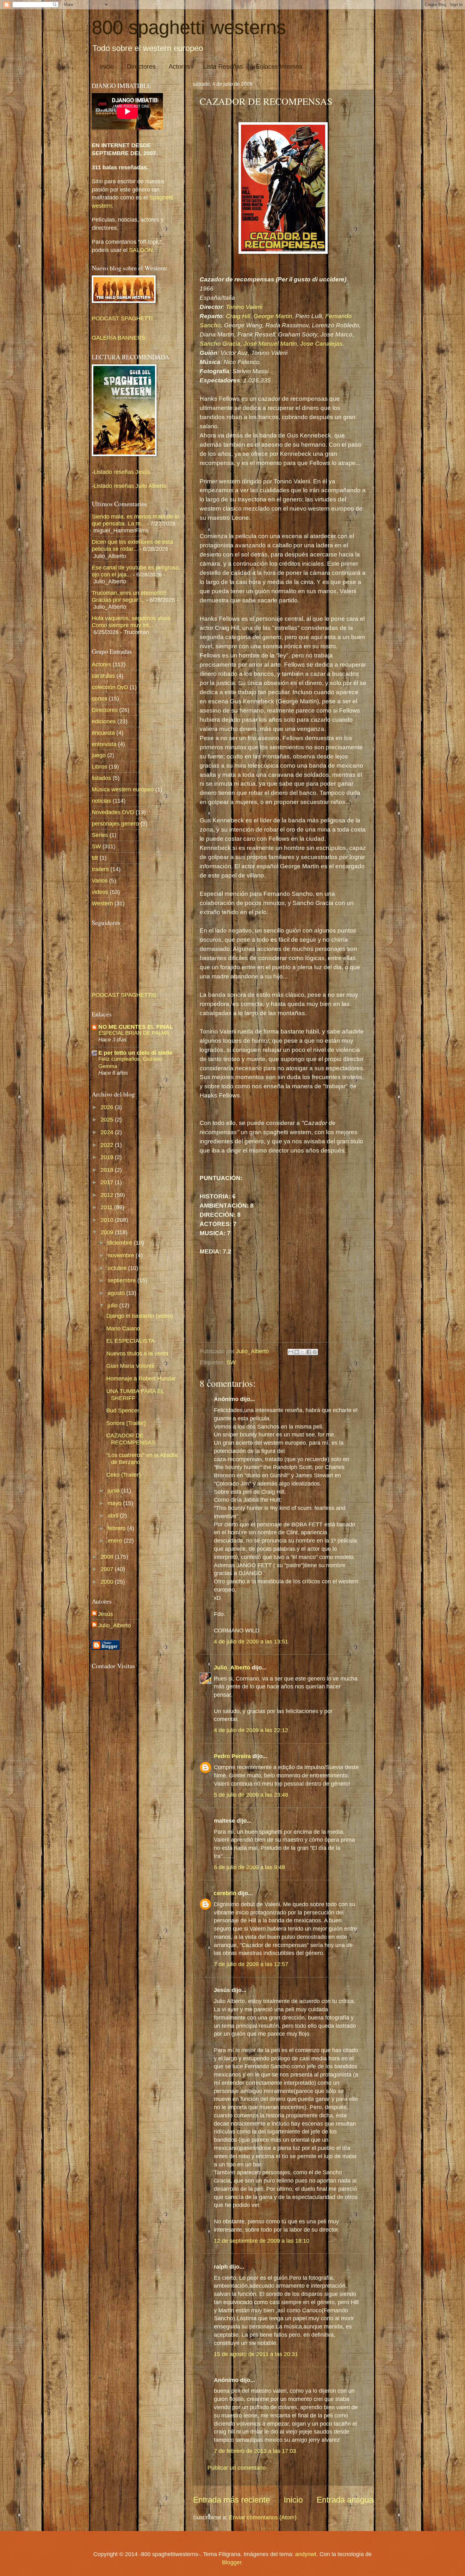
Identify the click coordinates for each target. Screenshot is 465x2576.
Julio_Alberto (232, 1667)
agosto (117, 1293)
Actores (179, 66)
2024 (108, 1132)
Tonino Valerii (244, 307)
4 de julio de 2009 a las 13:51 (251, 1641)
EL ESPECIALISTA (130, 1341)
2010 (108, 1220)
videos (100, 892)
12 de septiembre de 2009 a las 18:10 (262, 2241)
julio (113, 1305)
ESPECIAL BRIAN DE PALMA (134, 1033)
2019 (108, 1157)
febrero (117, 1528)
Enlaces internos (279, 66)
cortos (99, 698)
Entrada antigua (345, 2500)
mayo (115, 1503)
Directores (141, 66)
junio (114, 1490)
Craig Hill (238, 316)
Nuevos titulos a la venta (137, 1353)
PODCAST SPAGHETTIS (124, 995)
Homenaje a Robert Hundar (141, 1378)
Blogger (232, 2562)
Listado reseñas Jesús (122, 472)
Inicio (107, 66)
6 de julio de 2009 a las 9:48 (249, 1867)
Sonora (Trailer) (126, 1423)
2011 (107, 1207)
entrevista (104, 744)
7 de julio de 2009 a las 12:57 (251, 1964)
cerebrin (225, 1893)
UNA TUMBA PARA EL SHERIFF (135, 1395)
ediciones (104, 721)
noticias (101, 801)
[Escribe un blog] (297, 1352)
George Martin (273, 316)
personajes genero (115, 823)
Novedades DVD (113, 812)
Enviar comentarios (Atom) (263, 2517)
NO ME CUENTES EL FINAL (136, 1027)
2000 (108, 1582)
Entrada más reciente (231, 2500)
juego (99, 755)
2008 (108, 1557)
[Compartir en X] (303, 1352)
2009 (108, 1232)
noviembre (122, 1255)
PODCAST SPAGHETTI (122, 318)
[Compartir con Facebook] (309, 1352)
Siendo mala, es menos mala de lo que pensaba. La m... (135, 520)
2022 (108, 1145)
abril (114, 1515)
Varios (100, 880)
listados (101, 778)
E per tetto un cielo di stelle (135, 1053)
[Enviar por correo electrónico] (291, 1352)
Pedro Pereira (232, 1756)
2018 (108, 1170)
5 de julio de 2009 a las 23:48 (251, 1795)
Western (102, 903)
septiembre (122, 1280)
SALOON (140, 250)
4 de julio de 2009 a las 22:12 (251, 1730)
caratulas (103, 676)
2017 (108, 1182)
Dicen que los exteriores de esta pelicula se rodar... (132, 545)
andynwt (306, 2554)
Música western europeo (123, 789)
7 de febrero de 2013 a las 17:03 (255, 2451)
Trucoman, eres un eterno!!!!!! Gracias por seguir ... (129, 596)
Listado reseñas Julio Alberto (130, 486)
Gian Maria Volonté (130, 1366)
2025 (108, 1119)
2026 (108, 1107)
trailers (100, 869)
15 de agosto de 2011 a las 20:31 (256, 2354)
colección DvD (110, 687)
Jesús (105, 1614)
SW (231, 1362)
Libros (99, 767)
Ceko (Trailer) (124, 1475)
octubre (118, 1268)
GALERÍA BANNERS (118, 338)
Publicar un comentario (237, 2468)
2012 (108, 1195)
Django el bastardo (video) (140, 1316)
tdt (95, 858)
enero (116, 1540)
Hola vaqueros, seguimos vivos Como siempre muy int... (131, 622)
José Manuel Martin (270, 344)
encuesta (103, 733)
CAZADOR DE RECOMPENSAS (131, 1439)
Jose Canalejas (321, 344)
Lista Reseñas (223, 66)
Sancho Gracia (220, 344)
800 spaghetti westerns (189, 27)
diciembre (121, 1243)
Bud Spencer (123, 1410)
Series (100, 835)
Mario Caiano (123, 1328)
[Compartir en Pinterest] (315, 1352)
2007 (108, 1569)
